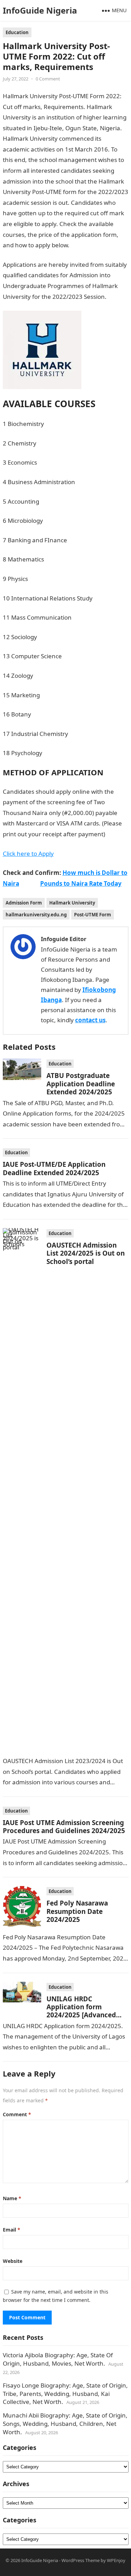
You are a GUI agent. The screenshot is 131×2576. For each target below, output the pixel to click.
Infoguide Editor (64, 939)
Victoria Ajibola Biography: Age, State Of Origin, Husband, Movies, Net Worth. (58, 2359)
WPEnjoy (116, 2560)
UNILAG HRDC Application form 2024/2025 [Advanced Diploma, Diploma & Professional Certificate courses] (85, 2019)
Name (12, 2198)
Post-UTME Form (93, 915)
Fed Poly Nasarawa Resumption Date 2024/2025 (77, 1911)
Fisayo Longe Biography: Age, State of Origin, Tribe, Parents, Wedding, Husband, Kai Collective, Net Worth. (65, 2394)
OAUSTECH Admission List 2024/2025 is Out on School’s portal (86, 1253)
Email (12, 2230)
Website (13, 2261)
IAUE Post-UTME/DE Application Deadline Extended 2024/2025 (54, 1168)
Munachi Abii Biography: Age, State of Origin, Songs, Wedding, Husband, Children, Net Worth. (65, 2424)
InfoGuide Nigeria (40, 10)
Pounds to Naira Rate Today (81, 883)
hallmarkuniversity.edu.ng (36, 915)
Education (17, 32)
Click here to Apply (28, 854)
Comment (17, 2114)
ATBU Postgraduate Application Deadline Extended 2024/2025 (81, 1084)
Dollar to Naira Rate (98, 245)
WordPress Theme (81, 2560)
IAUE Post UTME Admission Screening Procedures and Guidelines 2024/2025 (64, 1826)
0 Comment (48, 79)
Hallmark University (72, 903)
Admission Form (24, 903)
